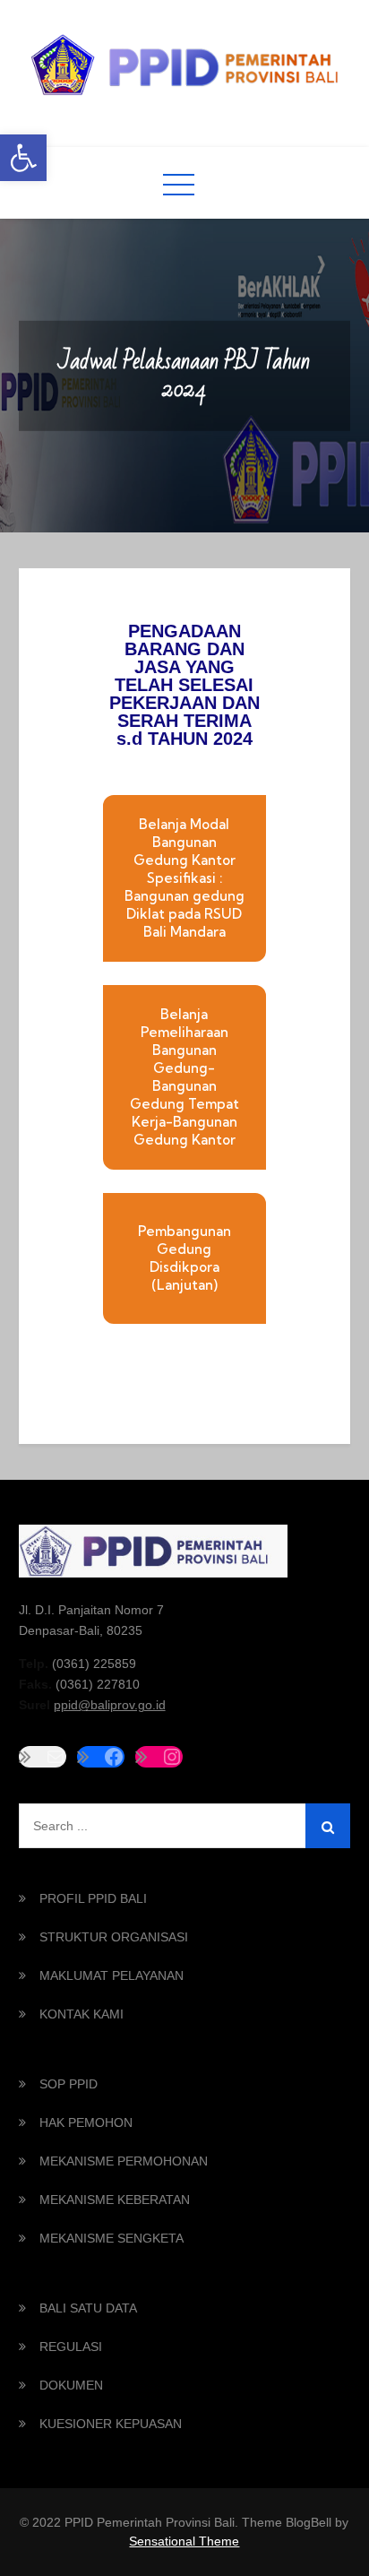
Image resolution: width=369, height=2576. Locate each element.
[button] (23, 158)
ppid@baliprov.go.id (110, 1705)
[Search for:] (185, 1826)
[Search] (328, 1826)
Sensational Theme (184, 2541)
